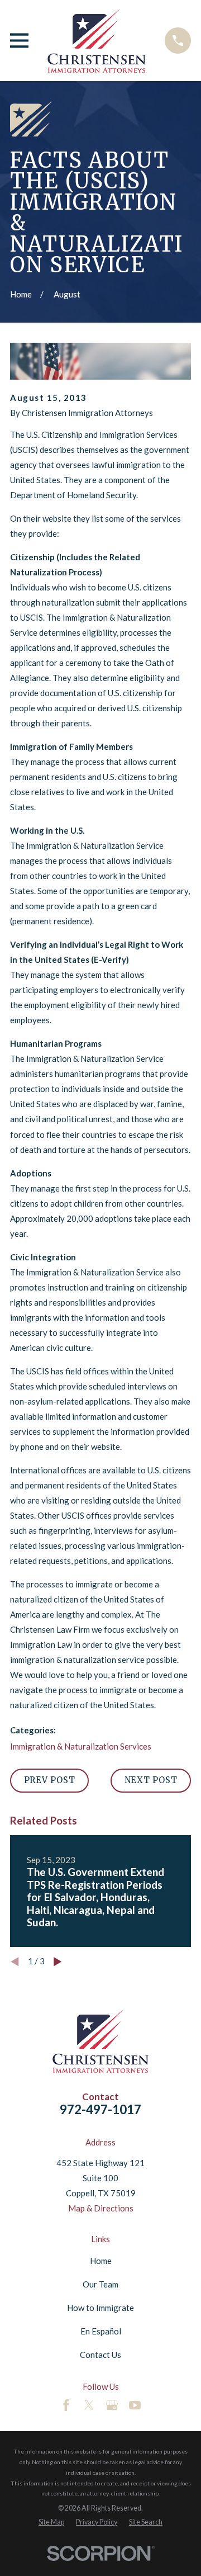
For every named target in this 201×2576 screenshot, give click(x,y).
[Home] (97, 41)
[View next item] (58, 1962)
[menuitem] (51, 2522)
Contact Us (100, 2355)
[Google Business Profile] (112, 2405)
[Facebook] (66, 2405)
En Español (101, 2331)
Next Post (151, 1780)
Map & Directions (101, 2208)
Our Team (100, 2284)
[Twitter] (89, 2405)
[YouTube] (135, 2405)
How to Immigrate (100, 2308)
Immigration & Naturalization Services (81, 1746)
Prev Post (50, 1780)
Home (101, 2261)
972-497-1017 (100, 2109)
